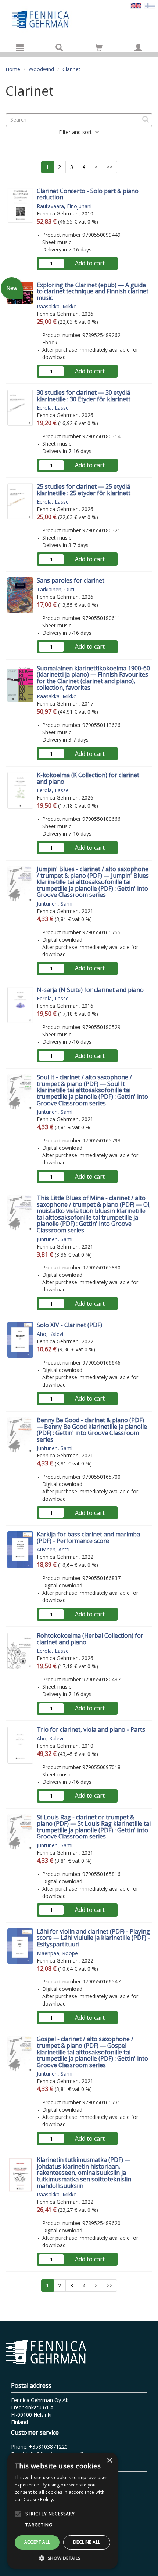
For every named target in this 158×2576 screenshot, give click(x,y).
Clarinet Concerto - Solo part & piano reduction (88, 194)
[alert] (62, 2511)
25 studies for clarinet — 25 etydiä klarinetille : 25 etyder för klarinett (84, 490)
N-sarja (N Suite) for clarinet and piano (90, 990)
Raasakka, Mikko (57, 306)
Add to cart (90, 263)
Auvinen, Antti (53, 1549)
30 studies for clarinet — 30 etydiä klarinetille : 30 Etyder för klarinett (84, 396)
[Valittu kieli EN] (136, 5)
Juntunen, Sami (55, 904)
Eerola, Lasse (53, 408)
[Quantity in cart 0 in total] (99, 49)
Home (13, 69)
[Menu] (20, 47)
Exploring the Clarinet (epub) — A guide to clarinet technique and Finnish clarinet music (93, 291)
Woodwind (41, 69)
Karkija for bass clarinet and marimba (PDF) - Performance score (88, 1537)
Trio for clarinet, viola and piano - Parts (91, 1729)
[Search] (59, 47)
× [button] (109, 2461)
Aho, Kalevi (50, 1334)
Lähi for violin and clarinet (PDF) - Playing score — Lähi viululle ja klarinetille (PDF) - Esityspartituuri (93, 1938)
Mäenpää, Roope (57, 1953)
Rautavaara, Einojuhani (64, 206)
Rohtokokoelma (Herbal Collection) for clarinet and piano (90, 1639)
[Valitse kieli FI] (150, 5)
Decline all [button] (87, 2542)
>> (109, 167)
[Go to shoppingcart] (99, 47)
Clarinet (71, 69)
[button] (62, 2558)
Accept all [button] (37, 2542)
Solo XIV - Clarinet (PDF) (69, 1325)
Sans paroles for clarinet (71, 580)
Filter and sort (76, 132)
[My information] (138, 47)
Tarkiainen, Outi (55, 589)
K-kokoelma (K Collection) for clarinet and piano (88, 778)
